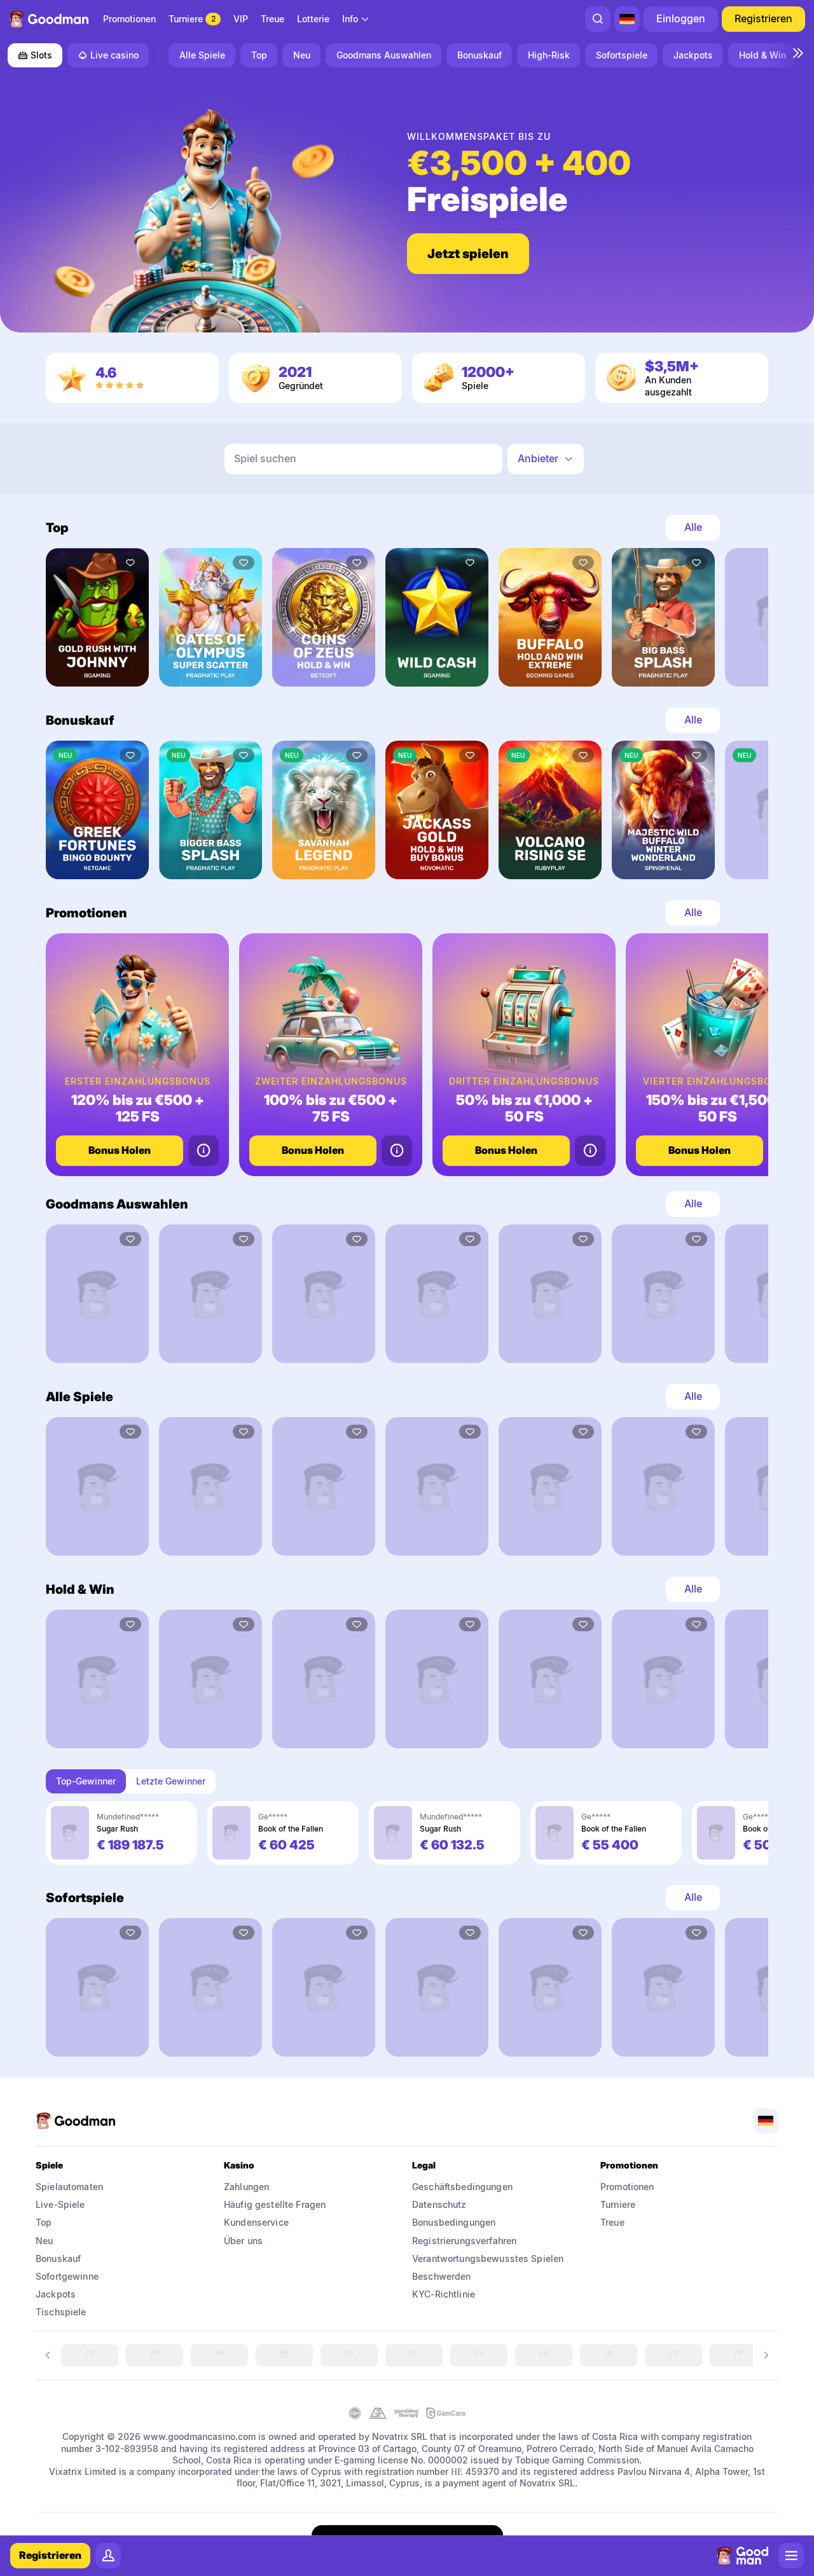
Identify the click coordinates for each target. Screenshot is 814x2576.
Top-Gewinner (86, 1781)
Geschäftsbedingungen (462, 2187)
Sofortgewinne (67, 2276)
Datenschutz (439, 2204)
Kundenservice (256, 2222)
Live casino (114, 55)
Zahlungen (246, 2187)
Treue (612, 2222)
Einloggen (681, 18)
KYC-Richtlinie (444, 2294)
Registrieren (763, 18)
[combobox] (356, 19)
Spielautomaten (69, 2187)
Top (44, 2222)
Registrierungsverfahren (464, 2241)
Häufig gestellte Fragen (275, 2204)
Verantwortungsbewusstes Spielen (488, 2258)
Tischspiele (61, 2312)
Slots (41, 55)
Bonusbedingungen (454, 2222)
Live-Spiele (60, 2204)
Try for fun (97, 668)
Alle (693, 527)
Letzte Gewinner (171, 1781)
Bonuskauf (58, 2258)
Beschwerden (442, 2276)
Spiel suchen (265, 458)
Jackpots (56, 2294)
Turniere (618, 2204)
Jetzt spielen (468, 254)
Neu (44, 2241)
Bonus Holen (120, 1150)
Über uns (243, 2241)
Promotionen (627, 2187)
